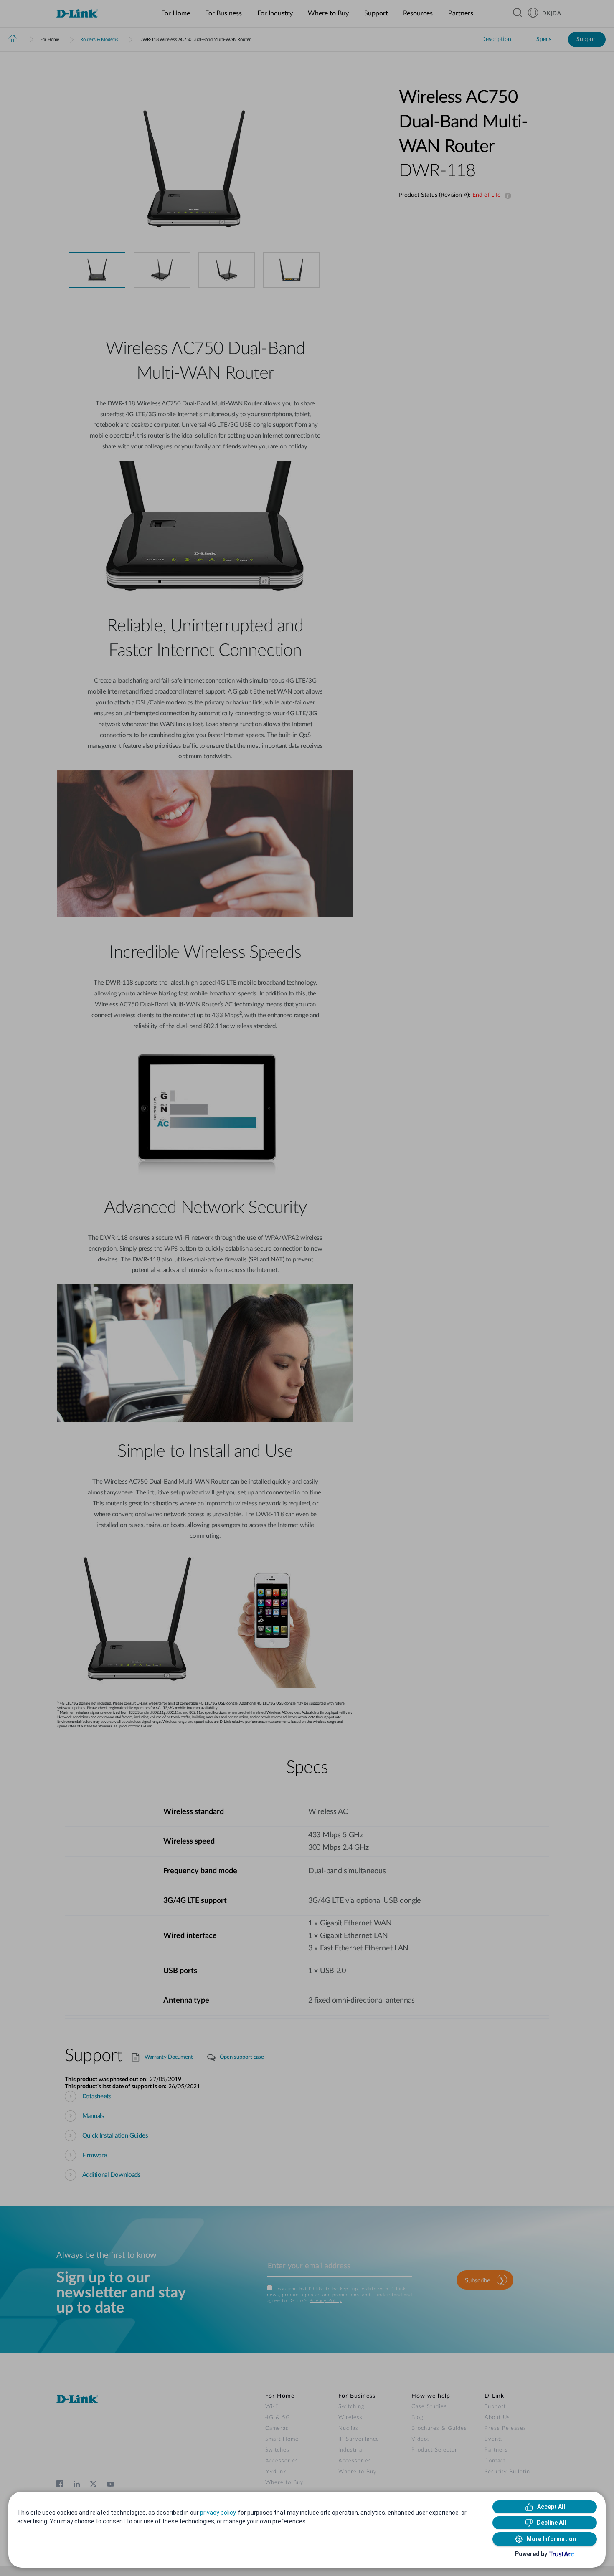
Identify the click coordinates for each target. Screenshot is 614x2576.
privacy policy (218, 2513)
